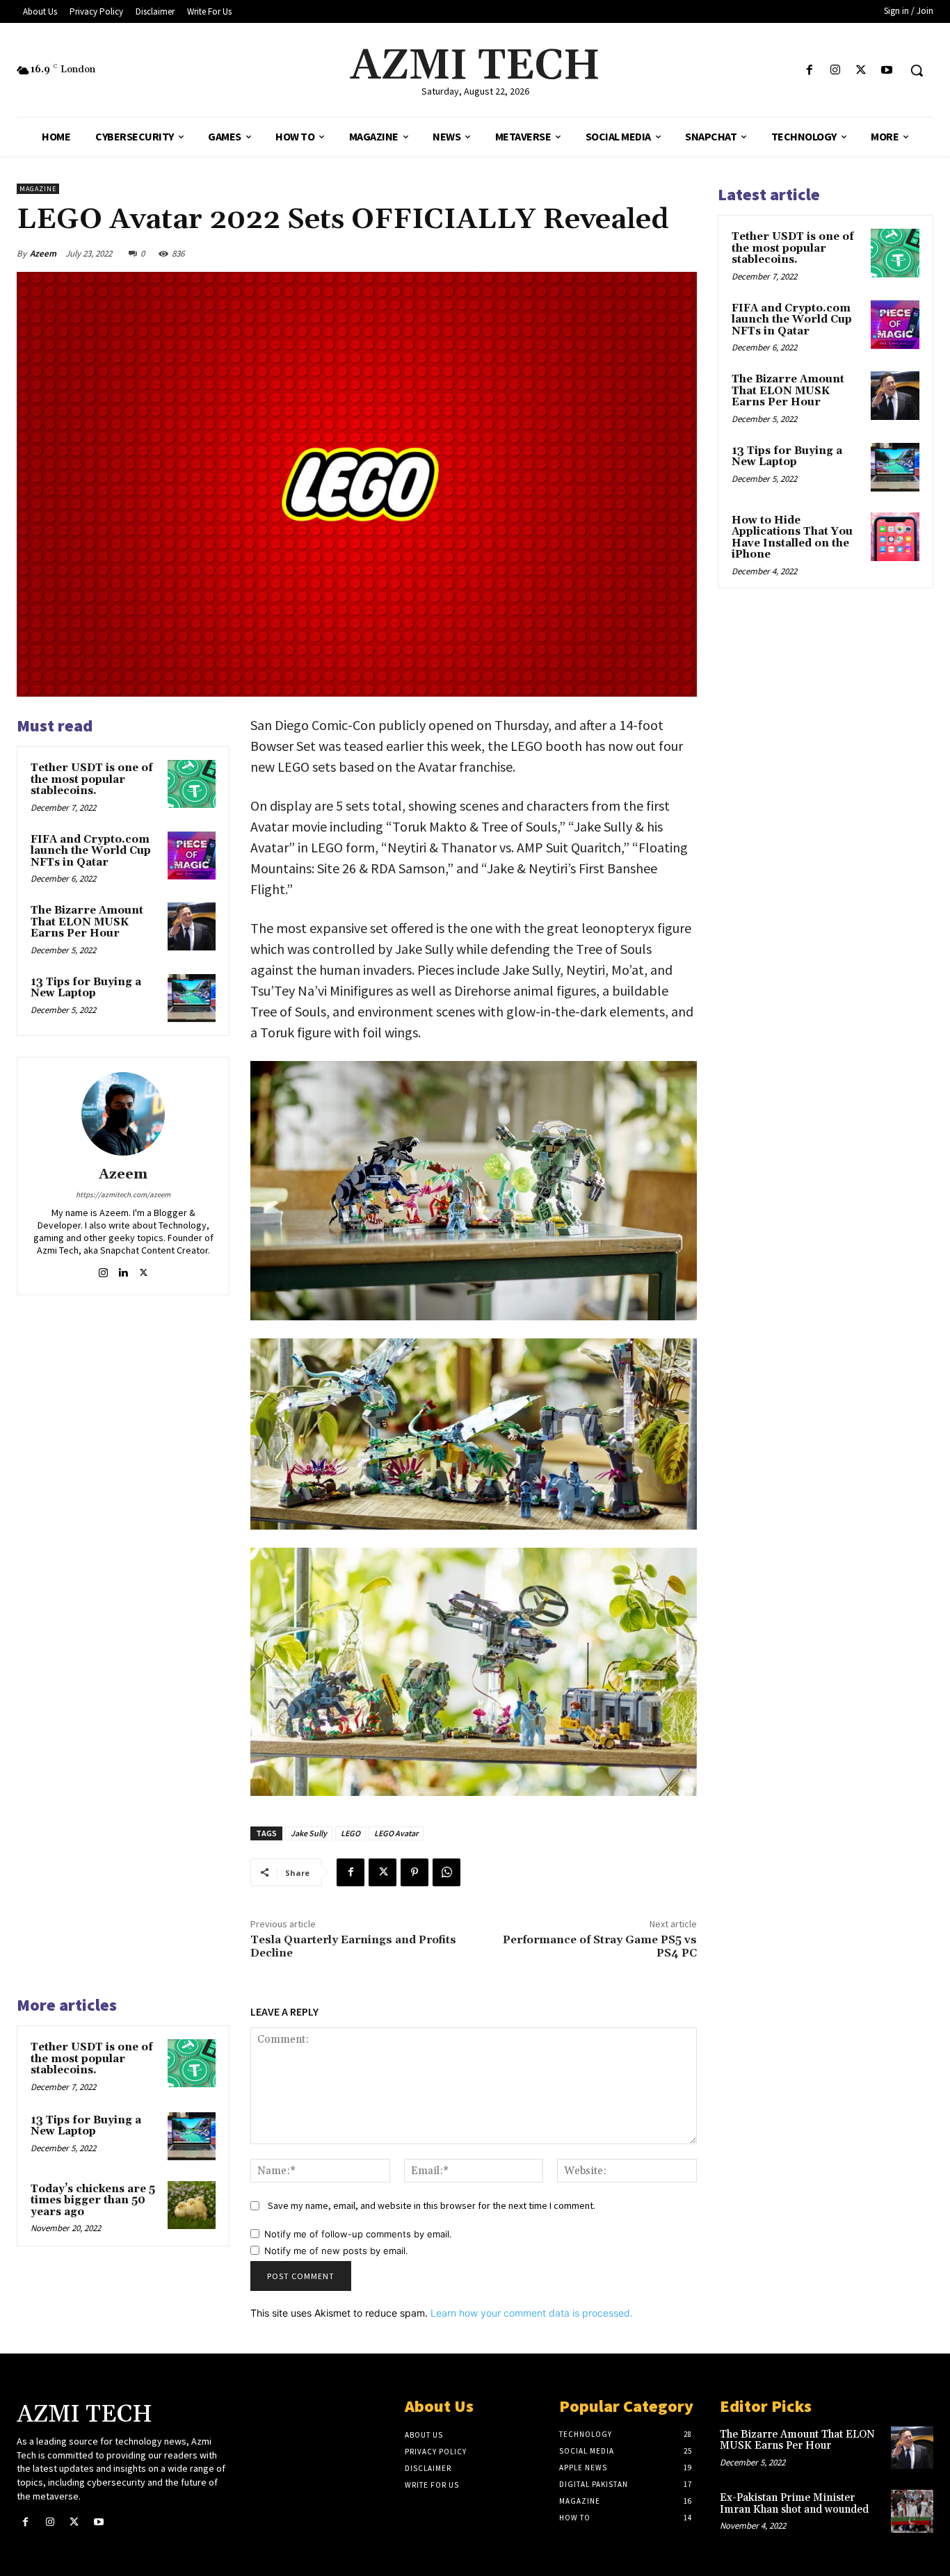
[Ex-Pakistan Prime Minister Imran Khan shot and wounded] (912, 2511)
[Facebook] (809, 71)
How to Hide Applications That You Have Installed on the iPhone (792, 538)
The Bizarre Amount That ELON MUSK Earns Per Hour (87, 922)
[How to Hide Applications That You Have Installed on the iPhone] (895, 537)
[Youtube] (887, 71)
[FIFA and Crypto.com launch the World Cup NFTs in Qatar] (192, 856)
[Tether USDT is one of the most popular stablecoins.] (192, 784)
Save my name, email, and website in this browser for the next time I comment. (432, 2205)
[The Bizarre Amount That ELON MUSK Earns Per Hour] (192, 926)
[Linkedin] (123, 1270)
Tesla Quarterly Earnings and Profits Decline (353, 1946)
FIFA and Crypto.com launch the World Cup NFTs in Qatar (91, 851)
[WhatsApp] (446, 1872)
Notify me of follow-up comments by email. (358, 2234)
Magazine (38, 189)
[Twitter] (861, 71)
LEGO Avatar (396, 1833)
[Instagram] (835, 71)
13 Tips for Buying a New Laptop (86, 988)
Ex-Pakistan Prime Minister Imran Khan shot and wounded (794, 2504)
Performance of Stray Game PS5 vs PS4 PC (600, 1946)
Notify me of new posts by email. (336, 2251)
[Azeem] (123, 1114)
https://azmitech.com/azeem (123, 1194)
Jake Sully (309, 1833)
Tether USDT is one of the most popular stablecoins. (92, 779)
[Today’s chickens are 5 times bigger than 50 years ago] (192, 2205)
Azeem (43, 253)
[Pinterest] (414, 1872)
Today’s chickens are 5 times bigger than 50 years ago (93, 2201)
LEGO (351, 1833)
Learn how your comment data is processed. (532, 2313)
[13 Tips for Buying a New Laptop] (192, 998)
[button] (917, 70)
